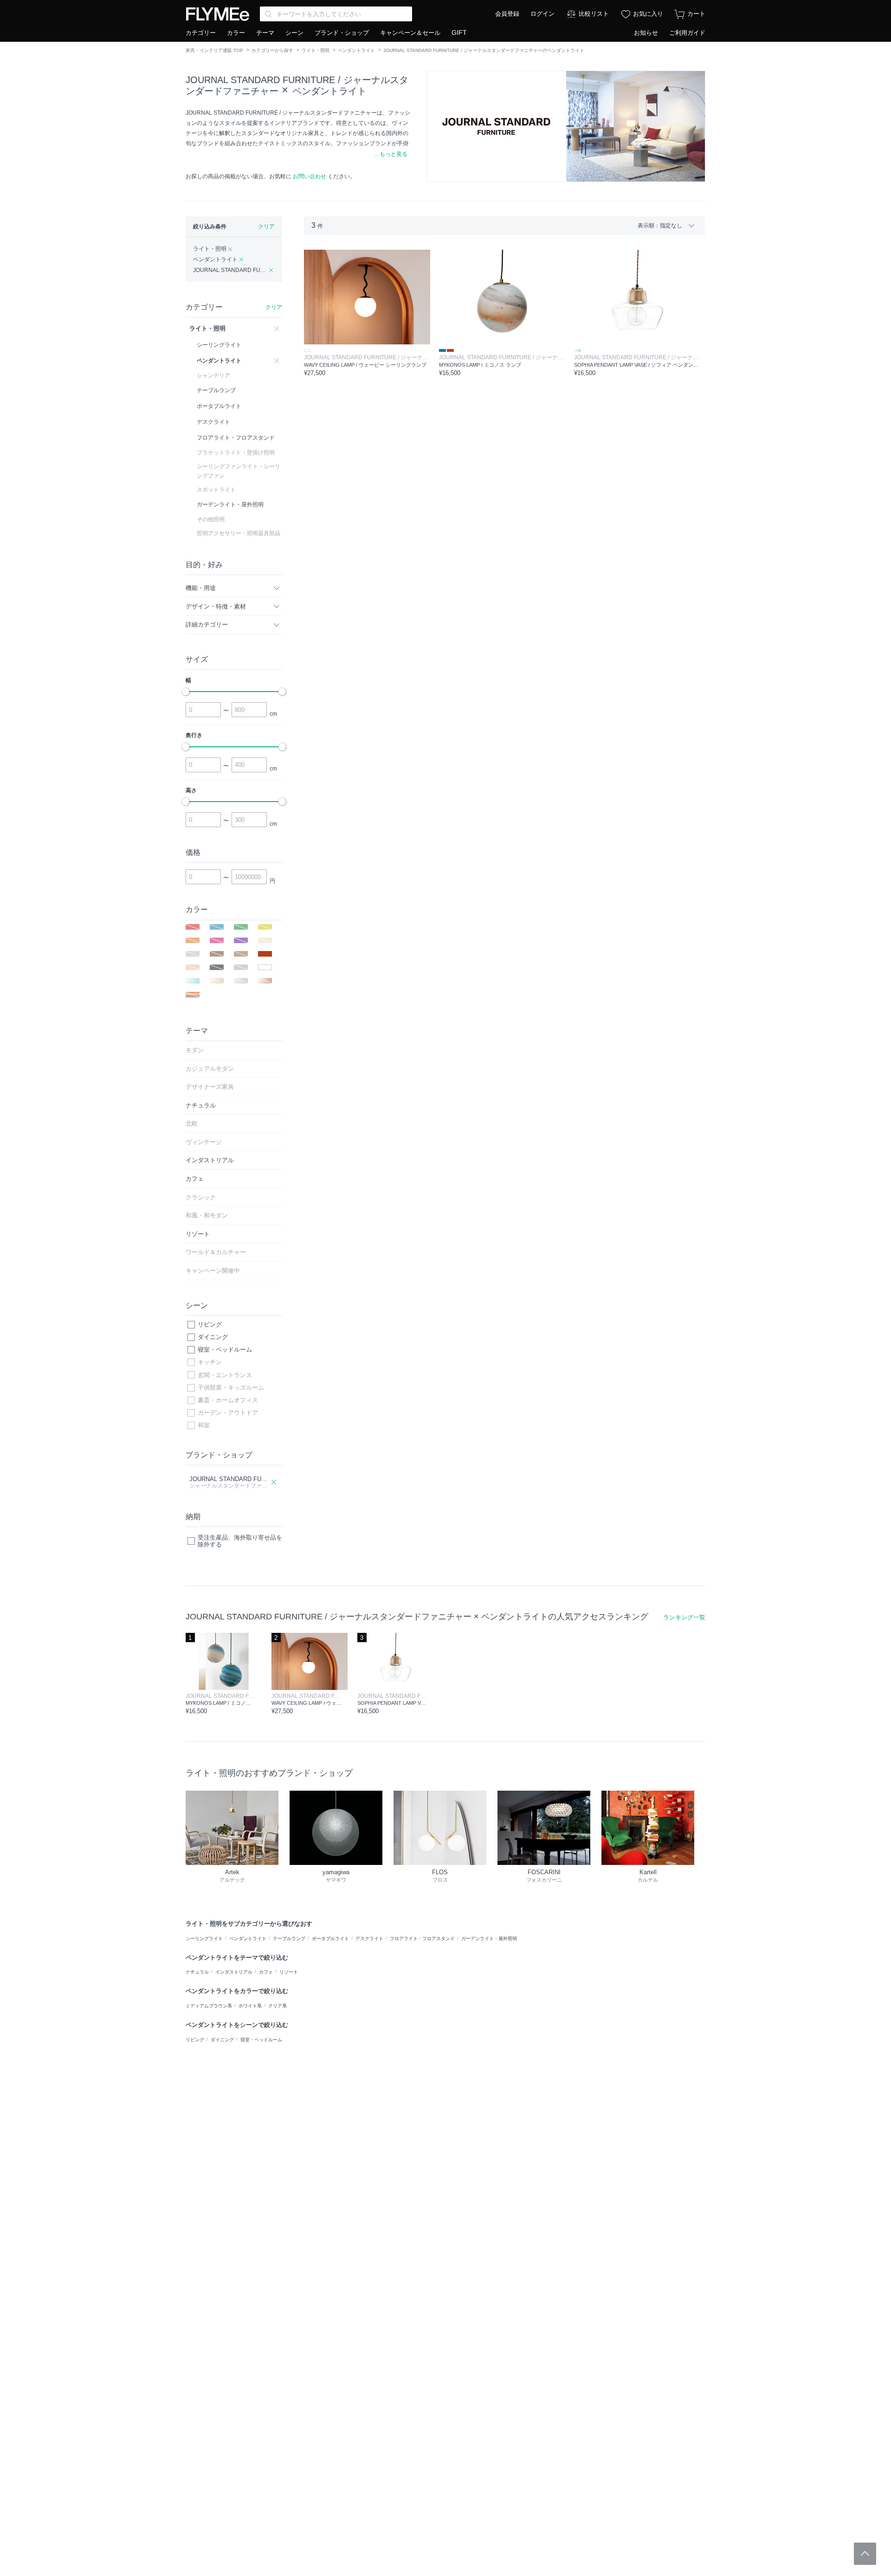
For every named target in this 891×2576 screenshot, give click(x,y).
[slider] (186, 692)
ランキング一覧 (684, 1617)
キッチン (210, 1362)
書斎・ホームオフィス (228, 1400)
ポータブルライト (330, 1938)
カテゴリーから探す (272, 50)
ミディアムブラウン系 (209, 2006)
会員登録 (507, 14)
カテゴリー (201, 33)
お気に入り (648, 14)
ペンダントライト (356, 50)
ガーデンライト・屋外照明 (489, 1938)
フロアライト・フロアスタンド (422, 1938)
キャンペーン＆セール (410, 33)
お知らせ (646, 33)
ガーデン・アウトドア (228, 1413)
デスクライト (369, 1938)
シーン (294, 33)
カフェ (266, 1972)
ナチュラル (197, 1972)
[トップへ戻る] (865, 2554)
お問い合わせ (310, 176)
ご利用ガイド (687, 33)
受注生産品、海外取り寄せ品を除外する (240, 1541)
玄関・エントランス (225, 1375)
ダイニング (213, 1337)
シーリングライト (204, 1938)
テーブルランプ (289, 1938)
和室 (204, 1425)
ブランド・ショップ (342, 33)
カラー (236, 33)
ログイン (542, 14)
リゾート (289, 1972)
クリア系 (278, 2006)
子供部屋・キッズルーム (231, 1388)
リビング (210, 1324)
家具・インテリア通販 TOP (214, 50)
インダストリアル (234, 1972)
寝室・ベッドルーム (225, 1349)
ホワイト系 (250, 2006)
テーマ (265, 33)
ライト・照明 (316, 50)
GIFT (459, 32)
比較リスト (594, 14)
